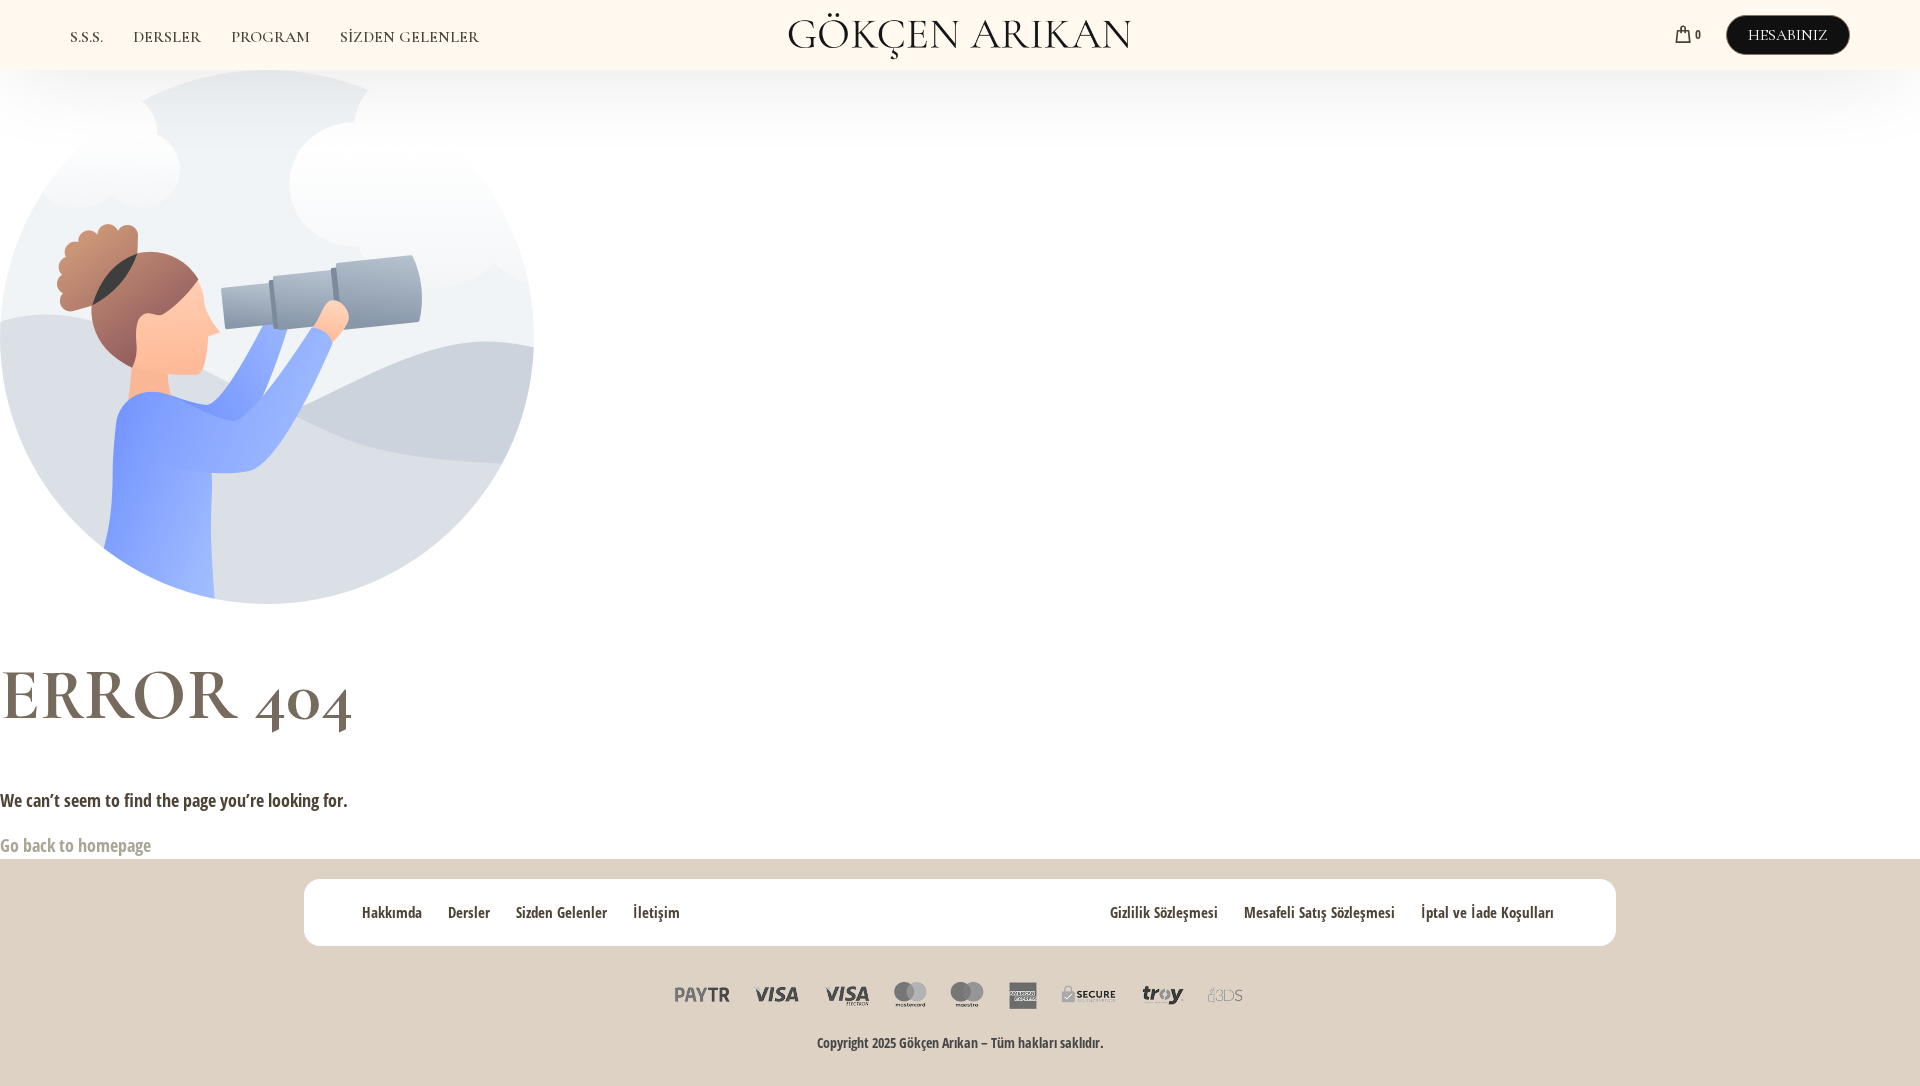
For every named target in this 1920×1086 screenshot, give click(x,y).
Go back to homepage (75, 845)
